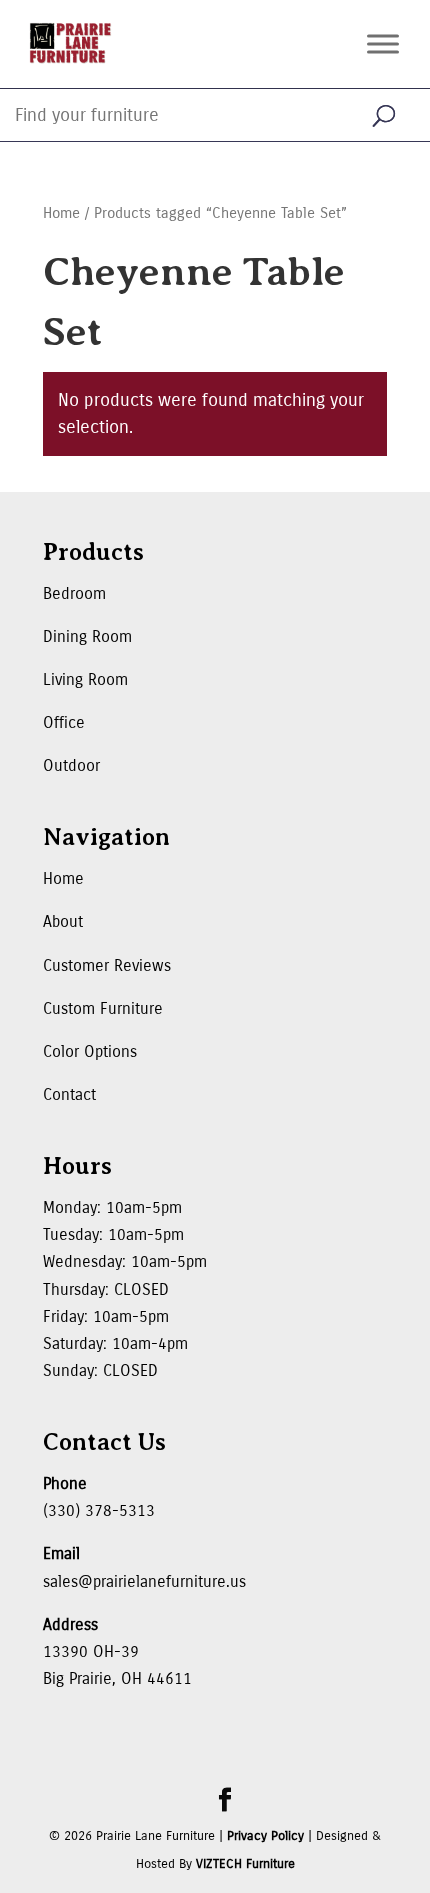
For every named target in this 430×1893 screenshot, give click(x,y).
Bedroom (74, 593)
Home (61, 213)
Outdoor (71, 765)
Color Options (90, 1051)
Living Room (85, 679)
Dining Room (87, 636)
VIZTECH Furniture (245, 1864)
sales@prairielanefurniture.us (144, 1581)
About (63, 921)
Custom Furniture (103, 1008)
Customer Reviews (107, 965)
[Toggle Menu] (383, 43)
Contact (69, 1094)
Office (64, 722)
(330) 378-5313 (99, 1510)
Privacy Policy (265, 1836)
